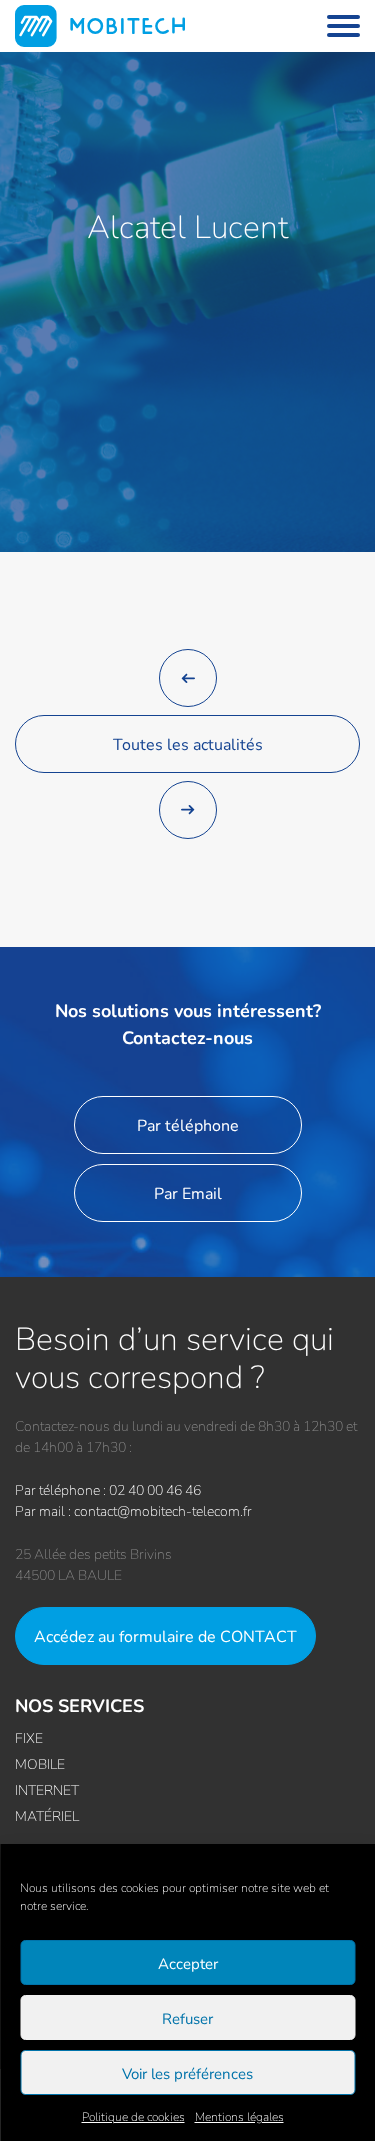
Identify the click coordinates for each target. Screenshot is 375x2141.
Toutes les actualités (188, 743)
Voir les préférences (187, 2073)
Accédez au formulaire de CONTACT (165, 1635)
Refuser (187, 2018)
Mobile (40, 1763)
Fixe (29, 1737)
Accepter (188, 1963)
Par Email (188, 1192)
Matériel (47, 1815)
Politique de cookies (133, 2116)
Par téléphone (188, 1124)
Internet (47, 1789)
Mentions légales (239, 2116)
